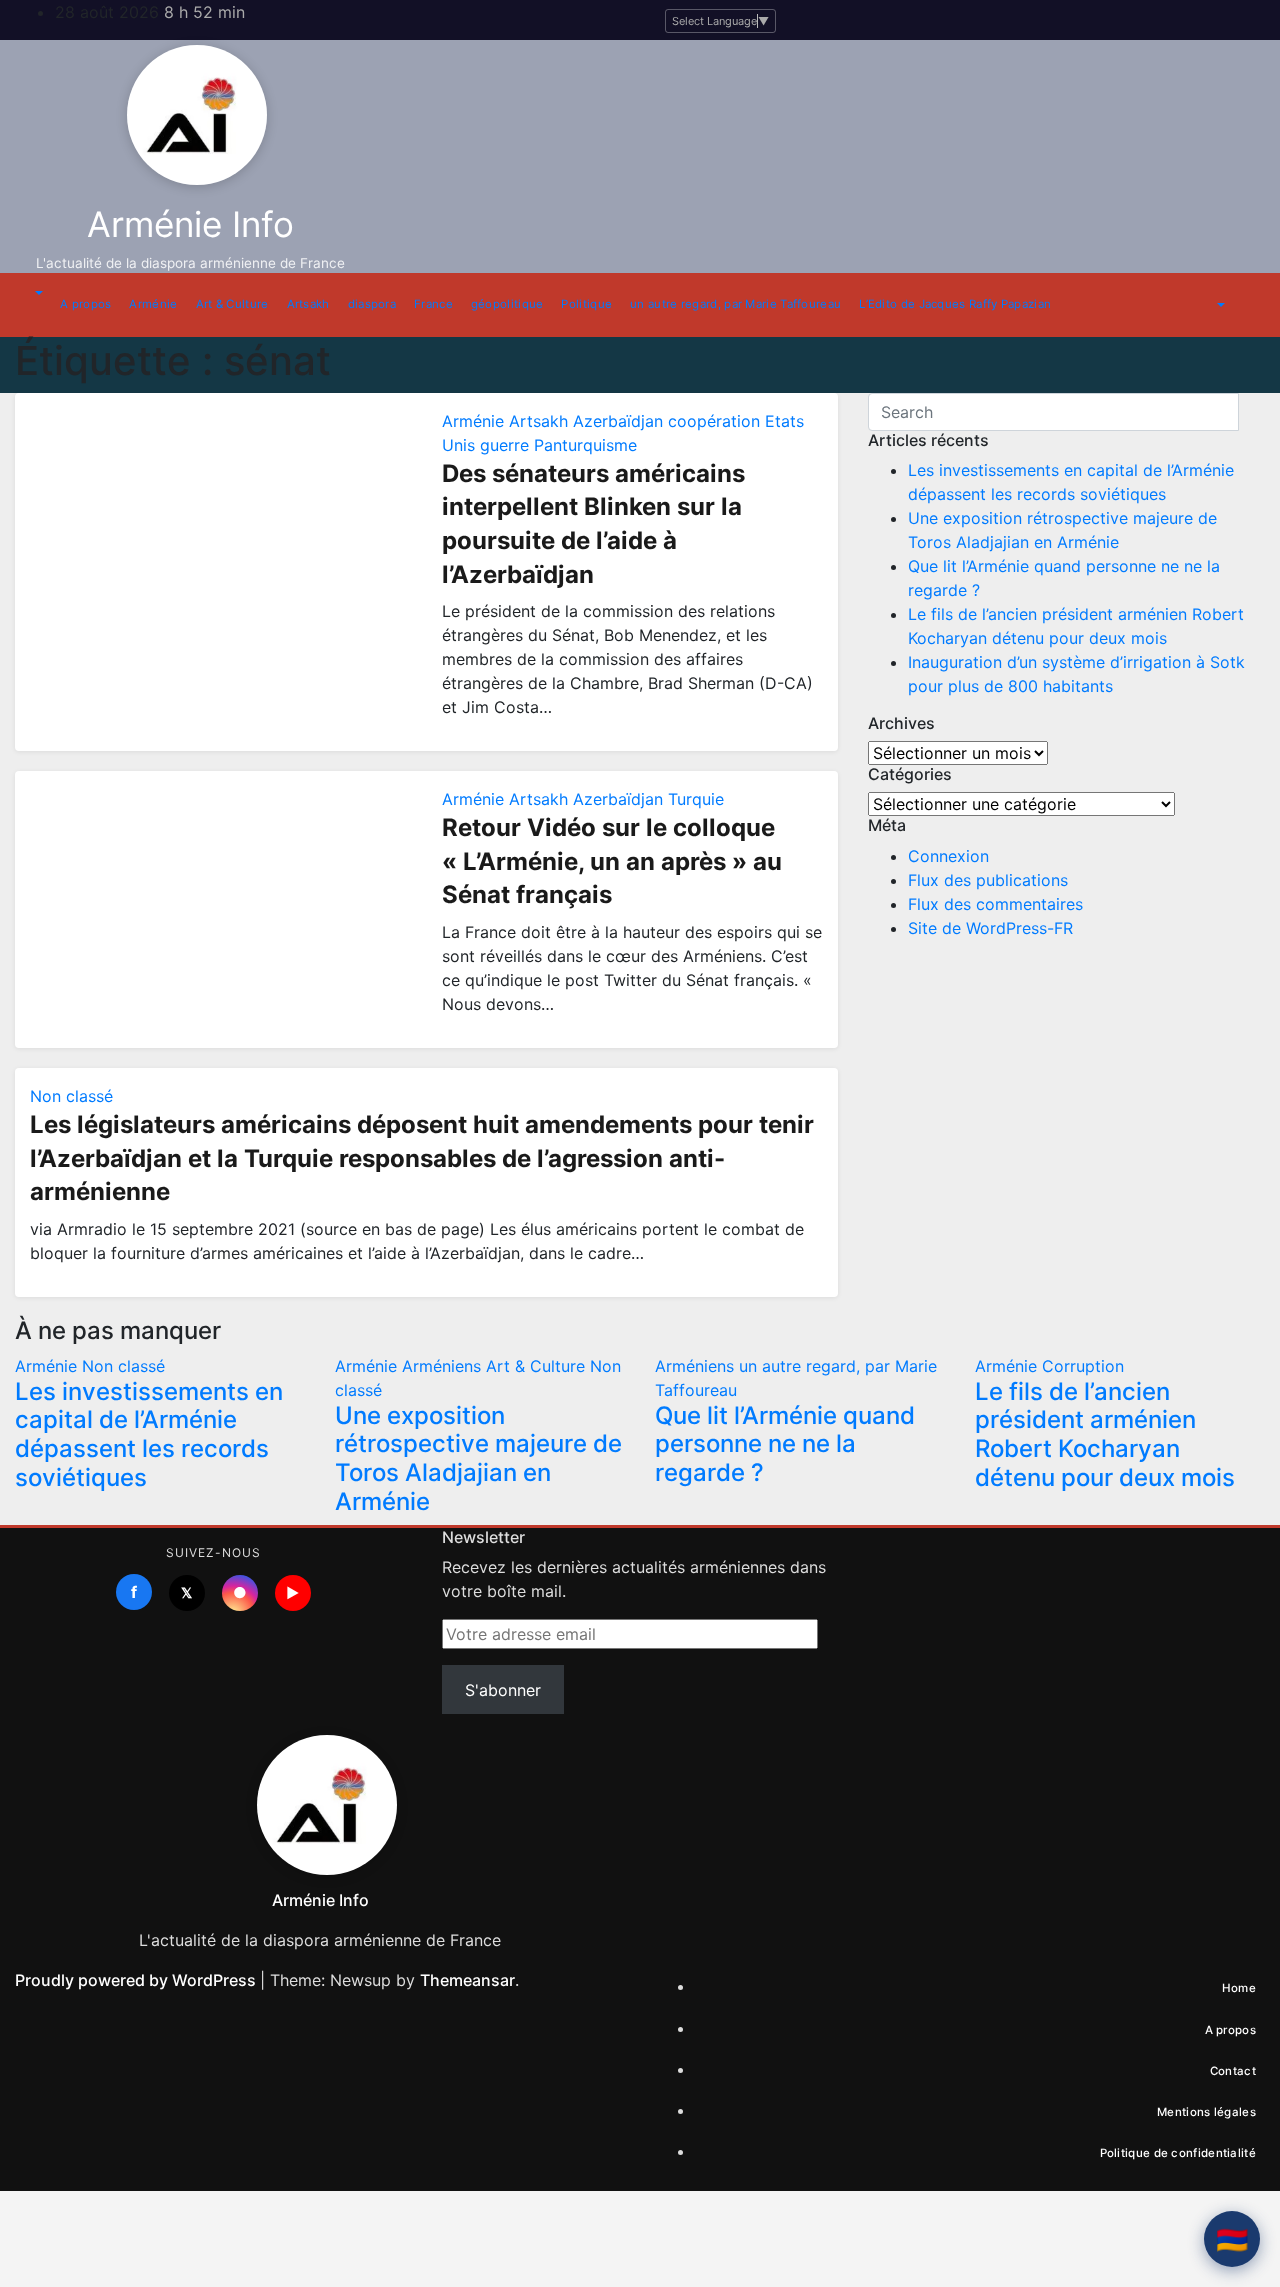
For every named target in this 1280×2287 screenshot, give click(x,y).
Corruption (1083, 1366)
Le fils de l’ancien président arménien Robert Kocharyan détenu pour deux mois (1105, 1434)
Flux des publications (988, 880)
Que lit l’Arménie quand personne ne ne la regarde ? (785, 1444)
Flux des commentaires (995, 904)
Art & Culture (232, 304)
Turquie (696, 799)
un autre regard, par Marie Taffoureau (735, 304)
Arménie (153, 304)
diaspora (372, 304)
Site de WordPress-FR (990, 928)
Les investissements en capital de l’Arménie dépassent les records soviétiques (149, 1434)
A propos (85, 304)
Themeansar (467, 1980)
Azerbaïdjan (620, 421)
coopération (716, 421)
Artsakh (308, 304)
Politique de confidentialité (1178, 2153)
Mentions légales (1206, 2112)
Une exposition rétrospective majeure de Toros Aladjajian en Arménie (478, 1458)
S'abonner (503, 1690)
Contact (1233, 2071)
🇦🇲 (1232, 2239)
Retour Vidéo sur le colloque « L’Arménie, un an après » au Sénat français (612, 861)
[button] (37, 293)
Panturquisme (585, 445)
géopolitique (507, 304)
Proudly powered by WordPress (137, 1980)
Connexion (948, 856)
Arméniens (444, 1366)
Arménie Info (190, 224)
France (433, 304)
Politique (586, 304)
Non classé (71, 1096)
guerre (507, 445)
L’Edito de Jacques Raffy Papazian (955, 304)
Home (1239, 1988)
